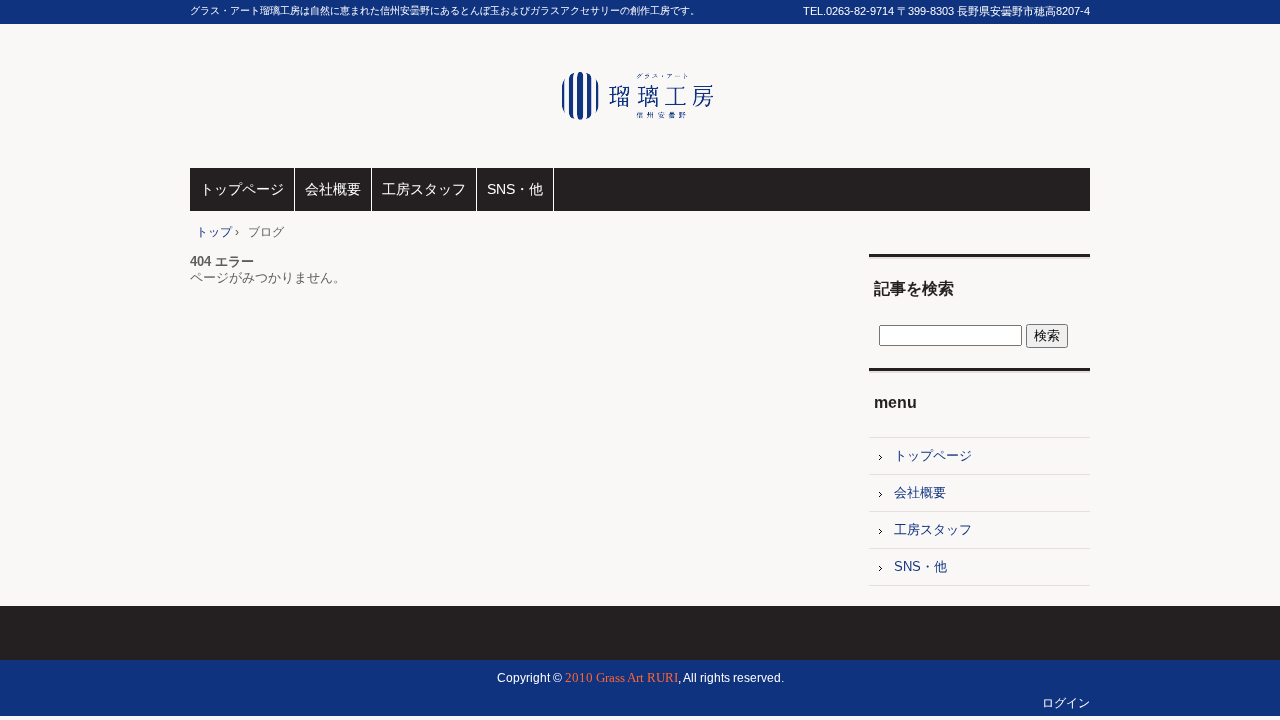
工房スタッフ (424, 189)
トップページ (242, 189)
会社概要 (333, 189)
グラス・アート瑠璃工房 (640, 96)
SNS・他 (515, 189)
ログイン (1066, 703)
